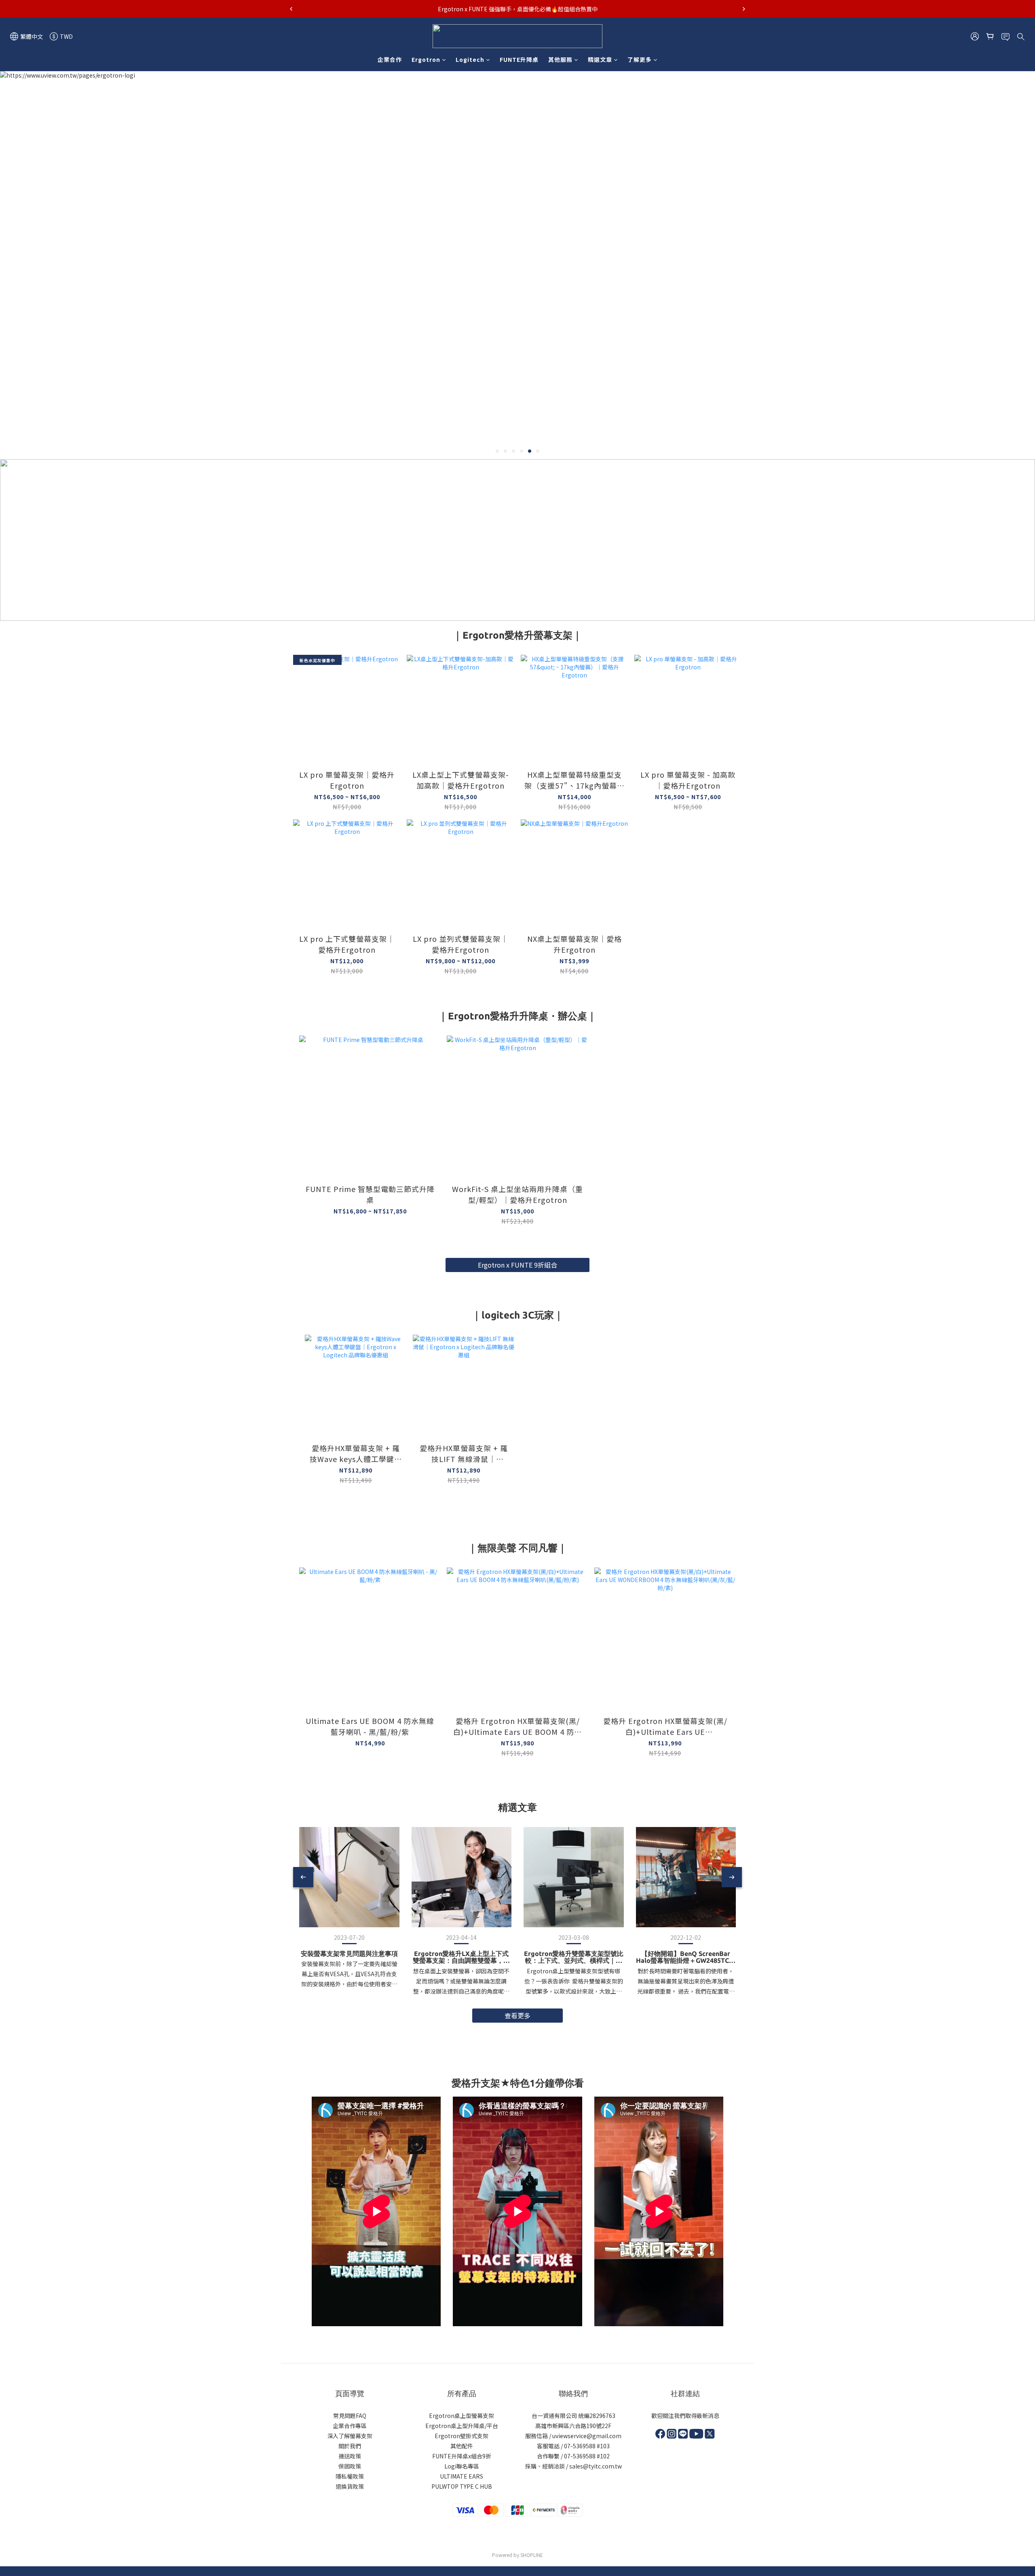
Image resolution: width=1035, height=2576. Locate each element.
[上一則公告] (291, 9)
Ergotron (426, 59)
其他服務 (560, 59)
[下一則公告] (744, 9)
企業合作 (390, 59)
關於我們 (350, 2446)
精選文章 (600, 59)
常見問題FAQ (350, 2416)
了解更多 (640, 59)
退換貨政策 (350, 2486)
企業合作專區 (350, 2426)
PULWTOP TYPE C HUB (462, 2486)
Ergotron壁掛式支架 (462, 2436)
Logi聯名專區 (462, 2466)
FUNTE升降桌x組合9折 (462, 2456)
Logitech (470, 59)
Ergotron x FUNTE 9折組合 (517, 1265)
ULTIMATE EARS (462, 2476)
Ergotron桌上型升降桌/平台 (462, 2426)
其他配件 (462, 2446)
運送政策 (350, 2456)
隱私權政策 (350, 2476)
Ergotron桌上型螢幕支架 (462, 2416)
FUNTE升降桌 (519, 59)
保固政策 (350, 2466)
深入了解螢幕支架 (350, 2436)
